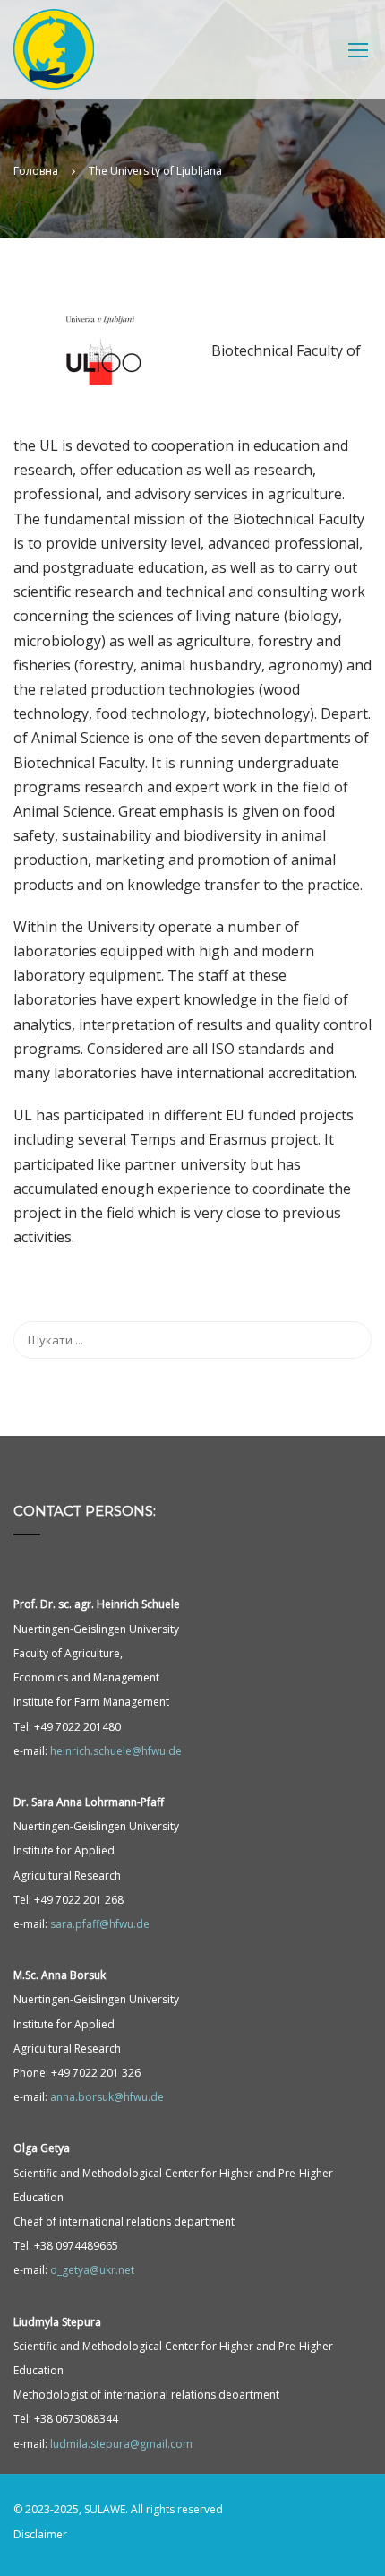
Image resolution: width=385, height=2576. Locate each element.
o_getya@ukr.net (92, 2270)
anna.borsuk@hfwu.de (107, 2097)
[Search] (349, 1340)
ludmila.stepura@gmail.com (121, 2444)
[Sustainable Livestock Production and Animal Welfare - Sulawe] (54, 54)
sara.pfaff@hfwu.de (100, 1924)
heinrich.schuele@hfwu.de (116, 1751)
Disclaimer (40, 2534)
